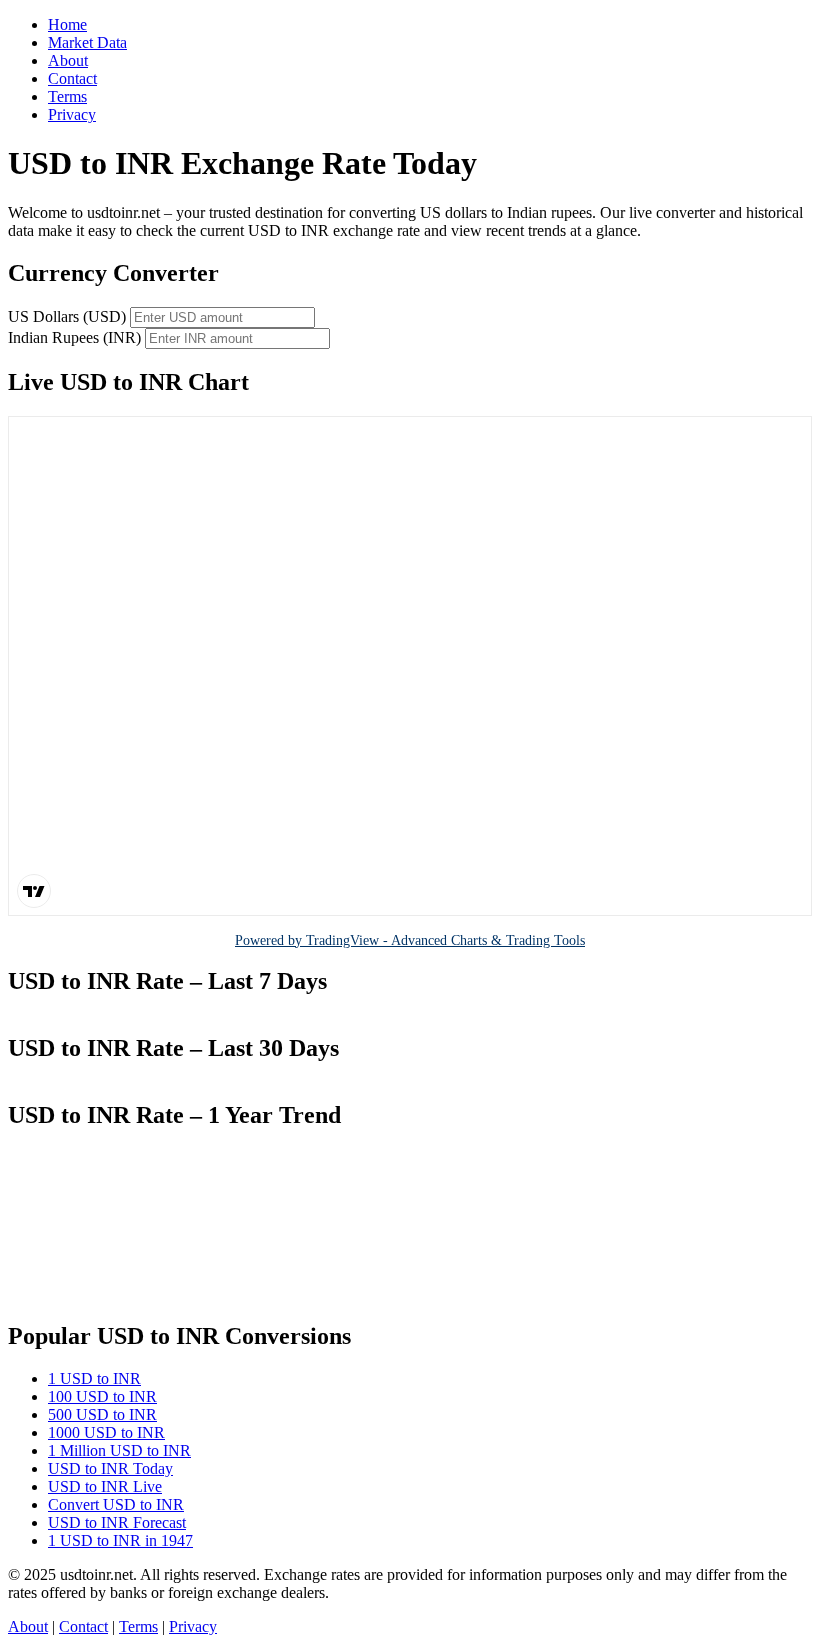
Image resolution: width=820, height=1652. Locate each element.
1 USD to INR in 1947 (120, 1540)
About (68, 60)
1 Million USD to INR (119, 1450)
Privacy (72, 114)
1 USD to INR (94, 1378)
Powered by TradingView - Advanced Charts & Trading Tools (410, 940)
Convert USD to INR (116, 1504)
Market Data (87, 42)
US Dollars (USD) (67, 316)
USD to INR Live (105, 1486)
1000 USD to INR (106, 1432)
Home (67, 24)
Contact (72, 78)
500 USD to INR (102, 1414)
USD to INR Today (110, 1468)
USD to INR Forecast (117, 1522)
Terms (67, 96)
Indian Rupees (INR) (74, 337)
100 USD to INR (102, 1396)
